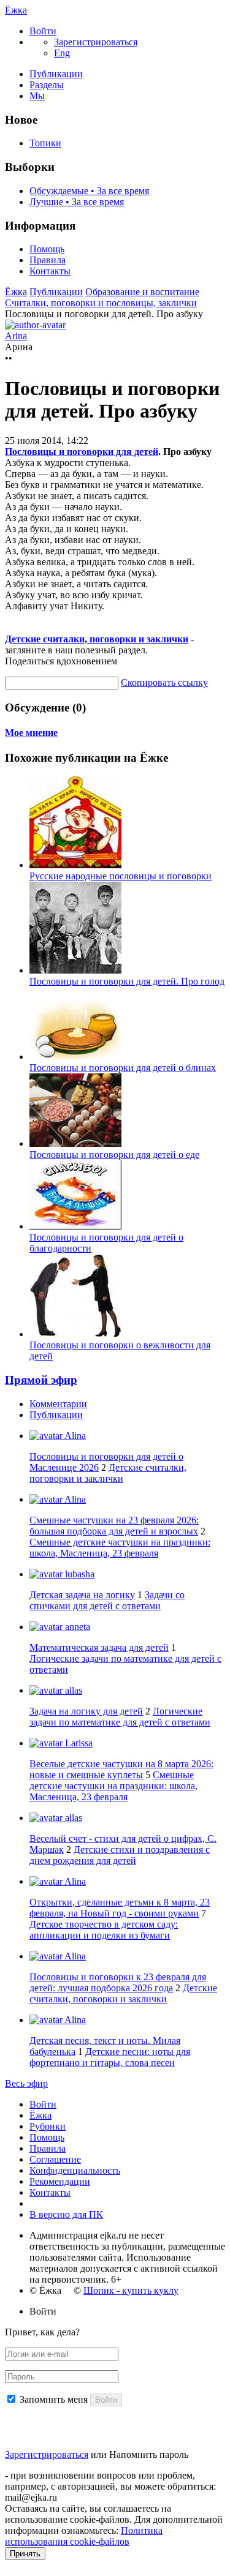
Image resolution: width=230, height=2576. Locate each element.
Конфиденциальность (75, 2170)
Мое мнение (31, 733)
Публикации (56, 74)
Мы (37, 96)
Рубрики (48, 2126)
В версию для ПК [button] (66, 2214)
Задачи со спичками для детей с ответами (107, 1600)
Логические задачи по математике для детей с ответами (120, 1717)
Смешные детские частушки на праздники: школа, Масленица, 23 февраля (120, 1548)
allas (72, 1690)
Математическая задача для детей (99, 1647)
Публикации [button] (56, 1415)
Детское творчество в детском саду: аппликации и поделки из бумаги (104, 1930)
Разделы (47, 85)
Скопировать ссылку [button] (164, 682)
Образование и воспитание (142, 292)
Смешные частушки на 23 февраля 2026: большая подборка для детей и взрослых (114, 1526)
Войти (43, 2104)
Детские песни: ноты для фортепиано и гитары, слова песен (110, 2057)
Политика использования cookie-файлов (84, 2536)
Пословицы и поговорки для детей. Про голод (127, 981)
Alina (74, 1436)
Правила (48, 260)
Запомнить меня (54, 2399)
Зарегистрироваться (47, 2454)
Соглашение (55, 2159)
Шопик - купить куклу (131, 2290)
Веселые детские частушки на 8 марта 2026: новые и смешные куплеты (121, 1769)
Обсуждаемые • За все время (89, 191)
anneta (76, 1627)
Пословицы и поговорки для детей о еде (114, 1155)
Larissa (78, 1743)
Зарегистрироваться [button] (96, 42)
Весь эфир (26, 2083)
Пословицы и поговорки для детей (82, 452)
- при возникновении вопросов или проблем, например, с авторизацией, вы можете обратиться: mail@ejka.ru (110, 2486)
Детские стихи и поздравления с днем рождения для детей (120, 1855)
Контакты (50, 271)
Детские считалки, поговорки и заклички (97, 639)
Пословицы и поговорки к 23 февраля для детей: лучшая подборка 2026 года (118, 1982)
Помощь (47, 249)
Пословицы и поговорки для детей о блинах (123, 1068)
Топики (45, 143)
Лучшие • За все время (77, 202)
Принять (25, 2554)
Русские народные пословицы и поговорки (121, 876)
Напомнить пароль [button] (149, 2454)
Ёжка (16, 10)
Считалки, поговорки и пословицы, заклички (101, 303)
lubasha (79, 1574)
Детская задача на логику (82, 1595)
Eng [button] (62, 53)
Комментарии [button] (58, 1404)
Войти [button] (43, 2311)
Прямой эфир (41, 1380)
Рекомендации (60, 2181)
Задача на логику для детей (86, 1711)
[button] (43, 31)
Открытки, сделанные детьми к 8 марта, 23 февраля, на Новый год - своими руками (120, 1908)
